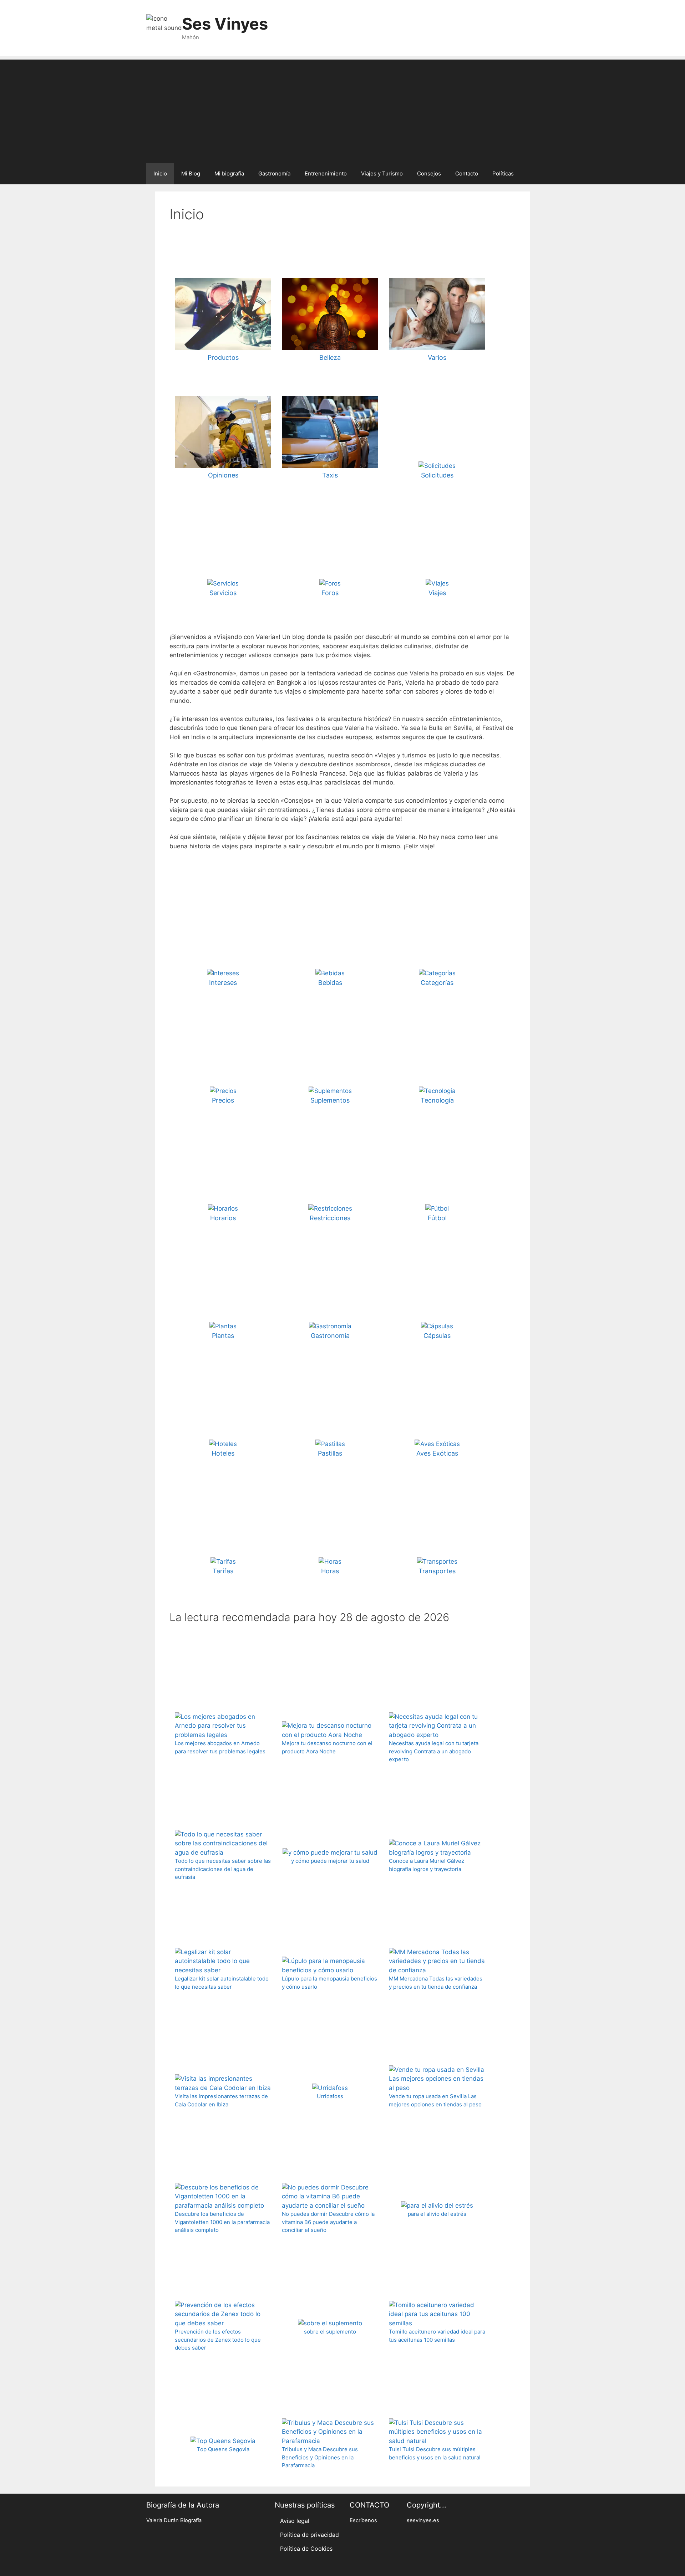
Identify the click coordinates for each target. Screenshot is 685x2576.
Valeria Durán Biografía (174, 2520)
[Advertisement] (342, 109)
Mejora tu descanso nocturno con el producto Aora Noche (327, 1747)
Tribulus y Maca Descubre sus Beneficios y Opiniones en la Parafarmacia (320, 2457)
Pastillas (330, 1453)
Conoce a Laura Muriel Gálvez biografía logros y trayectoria (427, 1865)
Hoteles (223, 1453)
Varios (437, 357)
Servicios (223, 593)
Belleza (330, 357)
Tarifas (223, 1571)
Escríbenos (363, 2520)
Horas (330, 1571)
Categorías (437, 983)
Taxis (330, 475)
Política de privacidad (309, 2535)
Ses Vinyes (225, 24)
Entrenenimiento (326, 173)
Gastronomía (274, 173)
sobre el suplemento (330, 2332)
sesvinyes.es (423, 2520)
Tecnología (437, 1100)
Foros (330, 593)
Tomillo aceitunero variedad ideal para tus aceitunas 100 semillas (437, 2336)
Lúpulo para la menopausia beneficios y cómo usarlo (329, 1983)
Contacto (467, 173)
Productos (223, 357)
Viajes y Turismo (382, 173)
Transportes (437, 1571)
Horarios (223, 1218)
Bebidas (330, 983)
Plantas (223, 1336)
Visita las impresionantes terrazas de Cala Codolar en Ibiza (221, 2100)
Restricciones (330, 1218)
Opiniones (223, 475)
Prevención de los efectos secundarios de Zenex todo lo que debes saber (218, 2340)
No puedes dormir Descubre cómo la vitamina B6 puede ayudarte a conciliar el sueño (328, 2222)
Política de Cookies (306, 2549)
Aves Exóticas (437, 1453)
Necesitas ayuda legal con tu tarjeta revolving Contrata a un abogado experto (434, 1751)
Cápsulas (437, 1336)
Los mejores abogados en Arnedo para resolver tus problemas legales (220, 1747)
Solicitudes (437, 475)
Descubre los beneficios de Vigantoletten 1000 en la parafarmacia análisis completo (222, 2222)
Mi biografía (229, 173)
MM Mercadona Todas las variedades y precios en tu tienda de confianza (436, 1983)
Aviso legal (295, 2521)
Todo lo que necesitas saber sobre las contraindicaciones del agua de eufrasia (223, 1869)
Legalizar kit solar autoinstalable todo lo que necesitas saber (222, 1983)
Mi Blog (191, 173)
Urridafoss (330, 2096)
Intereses (223, 983)
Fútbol (437, 1218)
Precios (223, 1100)
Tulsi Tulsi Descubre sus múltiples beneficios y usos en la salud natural (435, 2453)
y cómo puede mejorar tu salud (330, 1861)
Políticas (503, 173)
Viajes (437, 593)
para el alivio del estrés (437, 2214)
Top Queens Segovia (223, 2449)
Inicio (160, 173)
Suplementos (330, 1100)
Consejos (429, 173)
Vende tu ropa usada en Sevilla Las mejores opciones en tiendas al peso (435, 2100)
